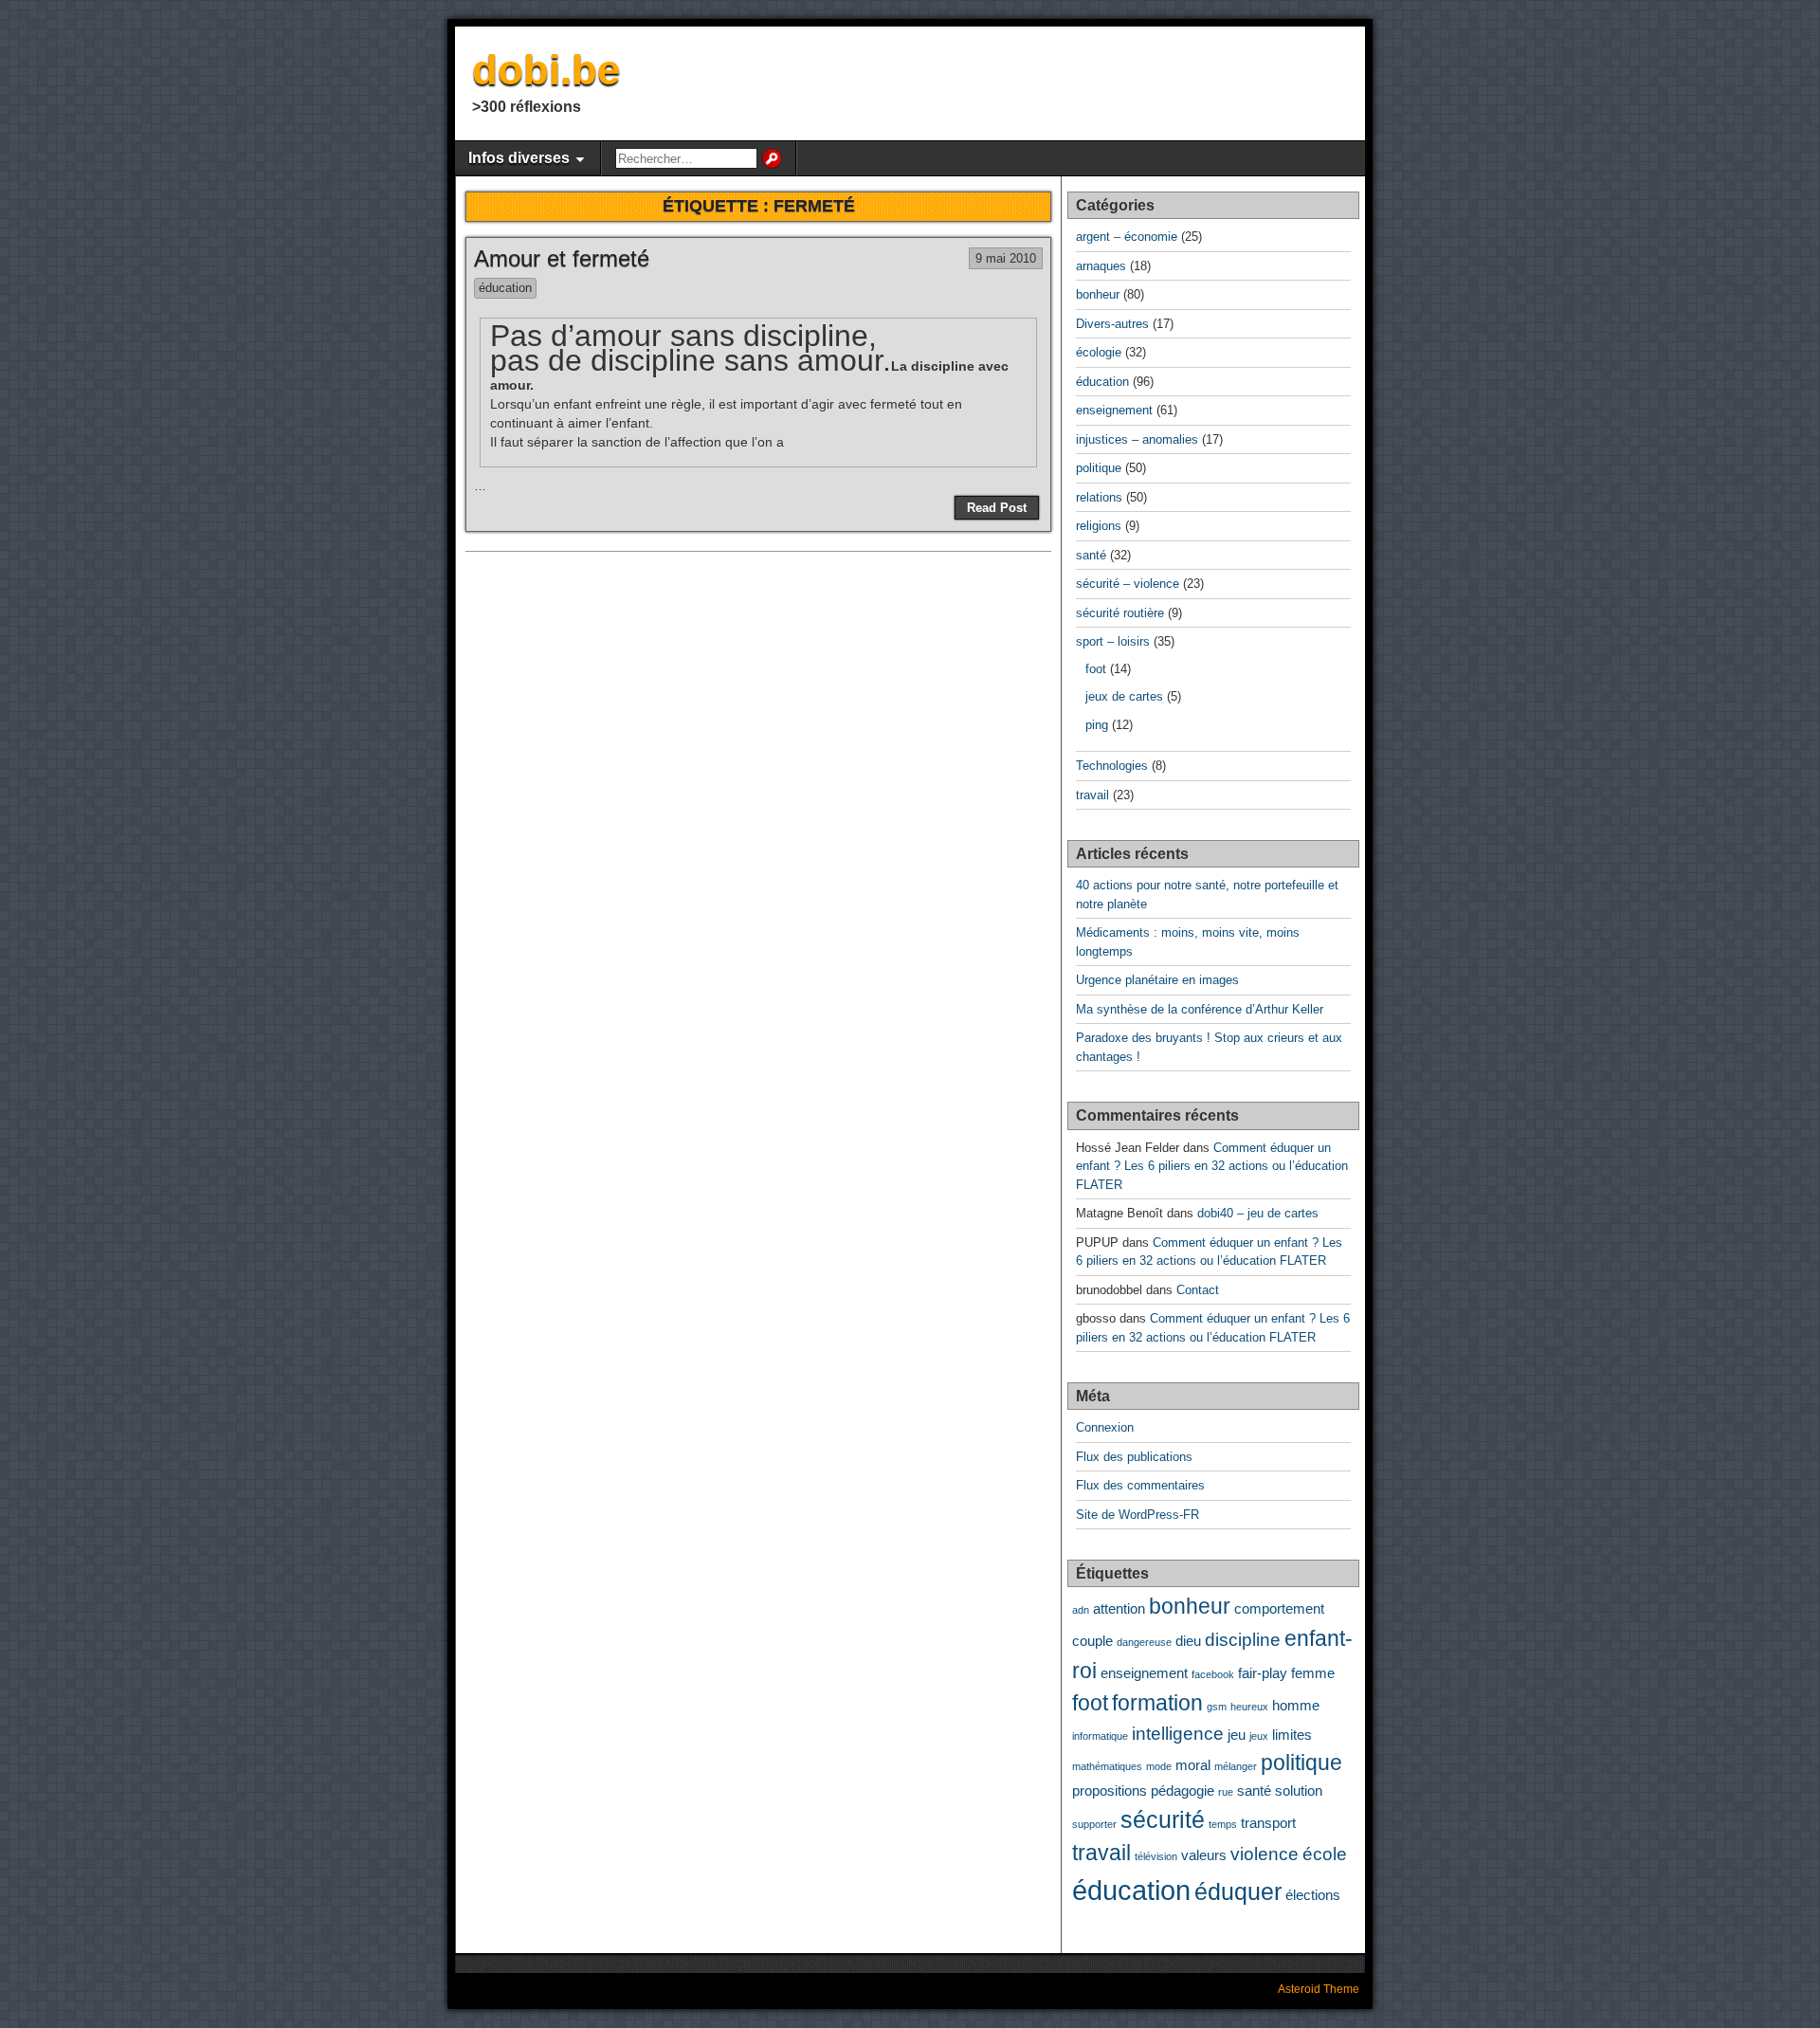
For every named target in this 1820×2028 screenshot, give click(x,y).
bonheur (1098, 294)
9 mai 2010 (1006, 258)
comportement (1279, 1608)
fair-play (1263, 1673)
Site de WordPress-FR (1137, 1515)
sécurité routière (1120, 613)
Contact (1198, 1290)
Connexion (1105, 1427)
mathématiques (1107, 1766)
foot (1096, 669)
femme (1313, 1673)
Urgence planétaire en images (1157, 980)
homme (1296, 1705)
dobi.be (546, 70)
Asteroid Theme (1319, 1989)
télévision (1156, 1856)
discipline (1243, 1639)
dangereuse (1144, 1642)
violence (1265, 1854)
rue (1226, 1792)
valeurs (1204, 1855)
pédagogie (1183, 1790)
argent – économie (1127, 237)
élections (1313, 1895)
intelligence (1178, 1733)
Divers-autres (1112, 324)
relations (1099, 497)
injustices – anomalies (1137, 439)
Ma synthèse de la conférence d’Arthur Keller (1200, 1009)
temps (1223, 1824)
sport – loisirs (1113, 641)
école (1325, 1854)
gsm (1217, 1707)
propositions (1110, 1790)
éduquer (1238, 1891)
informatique (1100, 1736)
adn (1081, 1610)
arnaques (1101, 266)
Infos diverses (519, 158)
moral (1193, 1765)
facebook (1213, 1674)
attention (1119, 1608)
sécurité (1163, 1819)
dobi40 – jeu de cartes (1258, 1213)
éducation (505, 288)
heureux (1249, 1707)
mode (1159, 1766)
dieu (1188, 1641)
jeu (1237, 1735)
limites (1292, 1735)
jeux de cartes (1124, 696)
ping (1097, 725)
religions (1099, 526)
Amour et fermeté (562, 258)
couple (1092, 1641)
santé (1091, 555)
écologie (1099, 352)
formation (1157, 1703)
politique (1099, 468)
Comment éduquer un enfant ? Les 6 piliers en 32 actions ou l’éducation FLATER (1212, 1166)
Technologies (1112, 766)
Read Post (997, 508)
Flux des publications (1134, 1457)
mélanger (1236, 1766)
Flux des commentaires (1140, 1485)
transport (1268, 1823)
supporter (1094, 1824)
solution (1299, 1790)
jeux (1259, 1736)
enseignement (1114, 410)
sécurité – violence (1128, 584)
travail (1092, 795)
